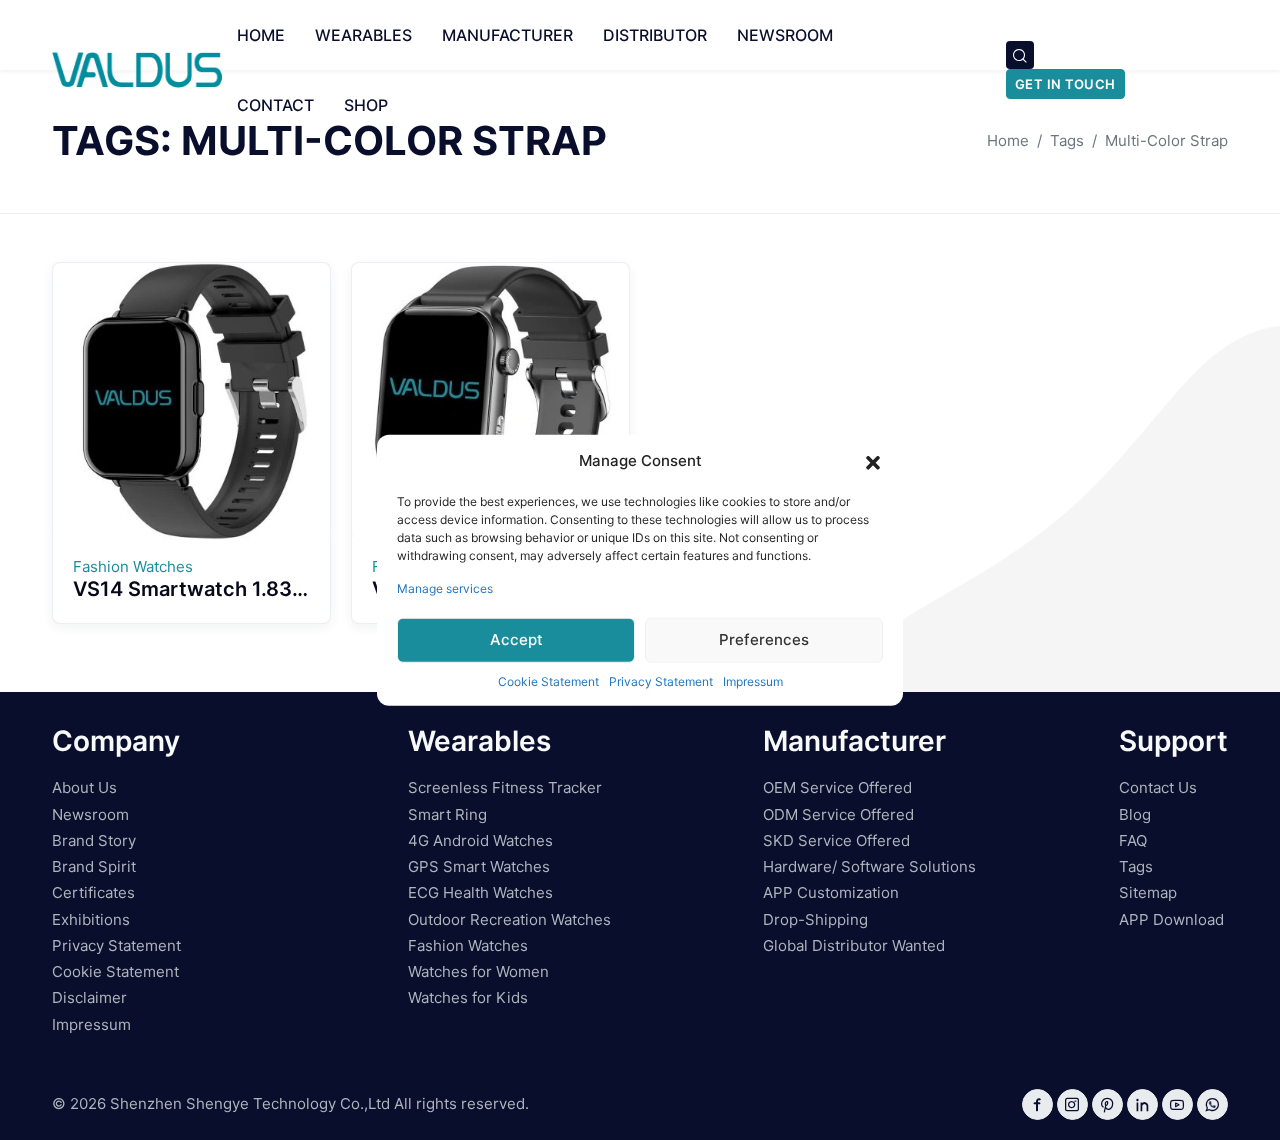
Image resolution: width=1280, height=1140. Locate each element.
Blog (1135, 814)
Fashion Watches (468, 945)
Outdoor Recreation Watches (509, 919)
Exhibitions (91, 919)
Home (261, 35)
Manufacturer (507, 35)
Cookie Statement (548, 680)
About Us (84, 787)
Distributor (655, 35)
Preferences (764, 639)
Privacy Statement (661, 680)
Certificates (93, 892)
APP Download (1171, 919)
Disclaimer (89, 997)
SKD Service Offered (836, 840)
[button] (873, 461)
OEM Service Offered (837, 787)
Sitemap (1148, 892)
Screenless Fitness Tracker (505, 787)
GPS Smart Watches (479, 866)
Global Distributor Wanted (854, 945)
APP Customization (831, 892)
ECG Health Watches (480, 892)
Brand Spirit (94, 866)
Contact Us (1158, 787)
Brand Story (94, 840)
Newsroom (785, 35)
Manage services (445, 587)
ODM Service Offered (838, 814)
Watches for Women (478, 971)
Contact (275, 105)
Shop (366, 105)
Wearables (363, 35)
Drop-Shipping (815, 919)
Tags (1136, 866)
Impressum (753, 680)
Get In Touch (1065, 84)
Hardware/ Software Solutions (869, 866)
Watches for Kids (468, 997)
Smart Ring (447, 814)
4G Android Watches (480, 840)
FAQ (1133, 840)
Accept (516, 639)
